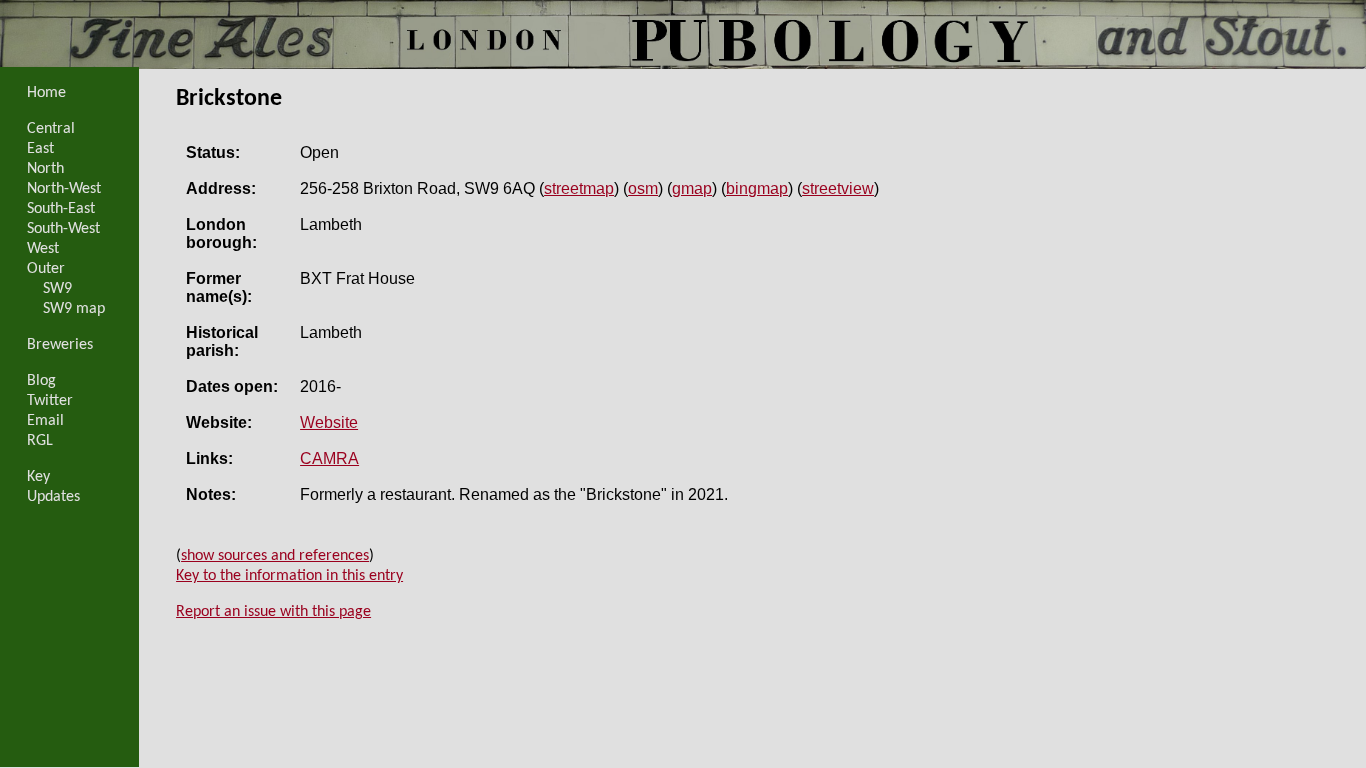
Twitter (50, 401)
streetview (838, 188)
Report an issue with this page (273, 612)
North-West (64, 189)
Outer (46, 269)
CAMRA (329, 458)
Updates (53, 497)
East (40, 149)
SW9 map (74, 309)
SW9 (57, 289)
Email (45, 421)
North (45, 169)
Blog (41, 381)
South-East (61, 209)
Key (38, 477)
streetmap (579, 188)
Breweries (60, 345)
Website (329, 422)
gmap (692, 188)
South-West (63, 229)
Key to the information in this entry (289, 576)
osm (643, 188)
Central (51, 129)
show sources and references (275, 556)
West (43, 249)
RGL (40, 441)
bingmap (757, 188)
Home (46, 93)
